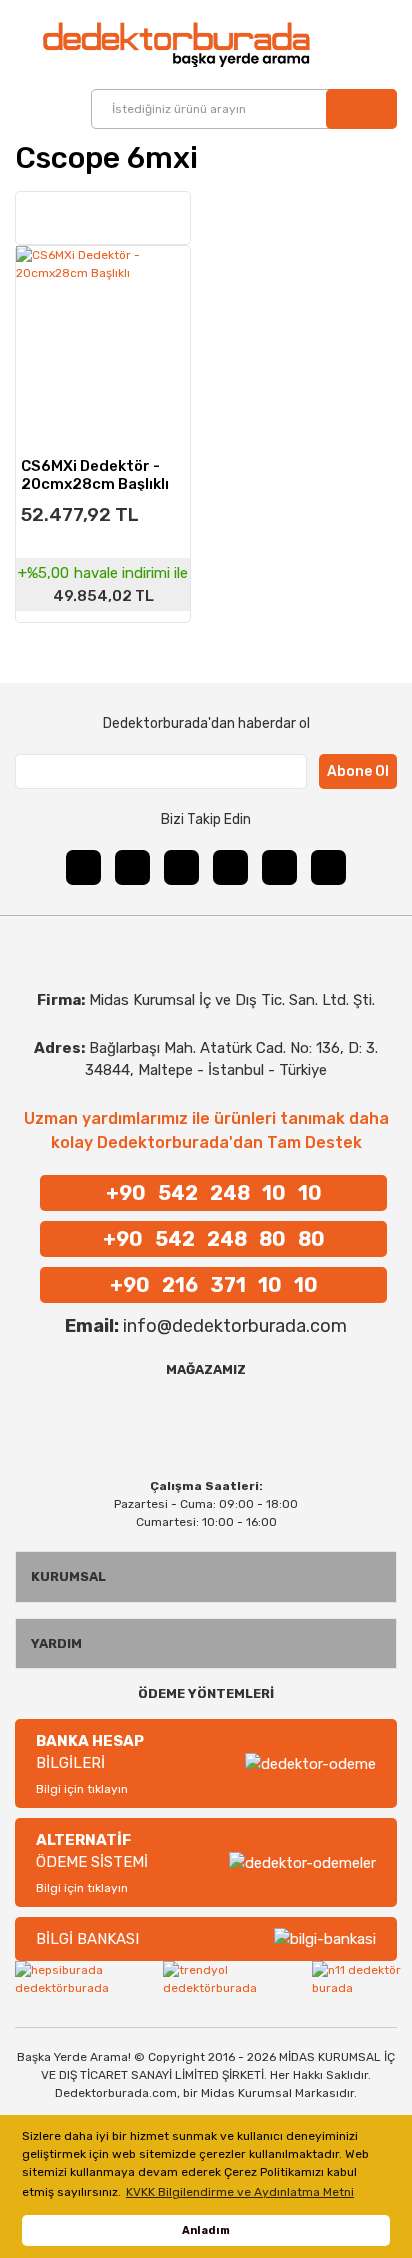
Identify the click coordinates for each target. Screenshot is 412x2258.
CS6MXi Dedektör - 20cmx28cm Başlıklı (95, 474)
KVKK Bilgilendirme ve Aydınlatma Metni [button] (240, 2192)
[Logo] (142, 44)
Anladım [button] (206, 2230)
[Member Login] (354, 44)
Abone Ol (358, 771)
